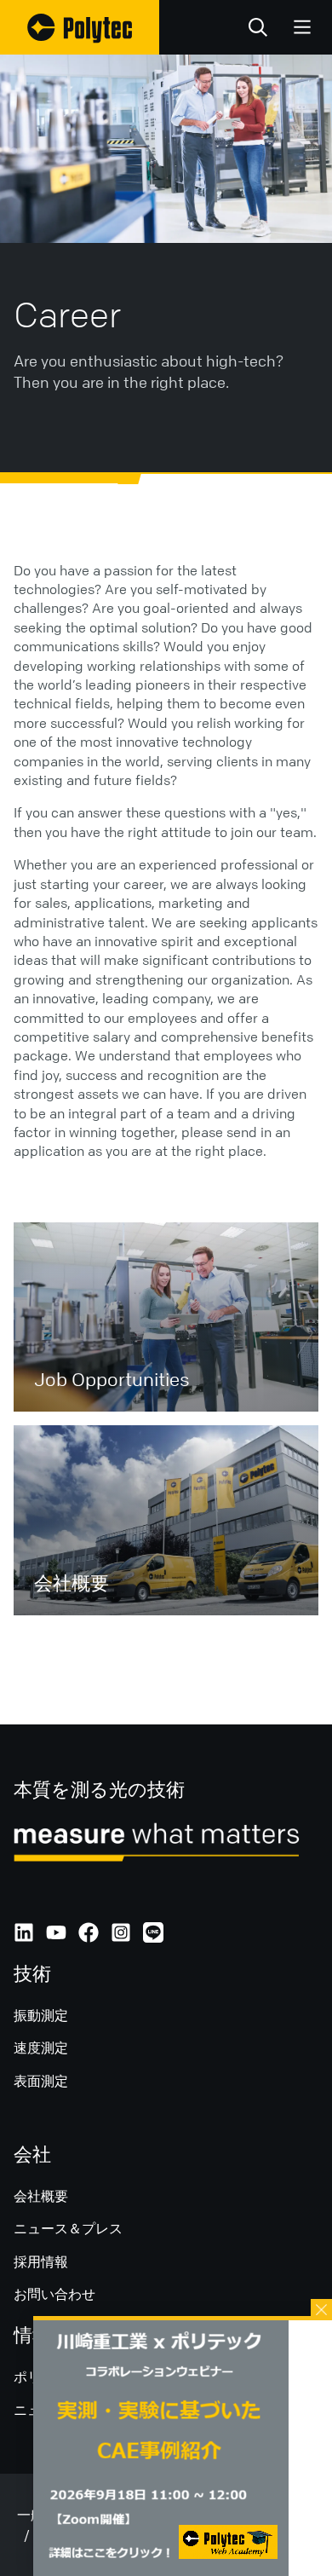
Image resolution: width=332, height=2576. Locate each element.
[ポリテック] (80, 27)
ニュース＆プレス (68, 2228)
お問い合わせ (54, 2294)
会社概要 (41, 2196)
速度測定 (41, 2048)
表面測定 (41, 2081)
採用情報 (41, 2261)
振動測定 (41, 2015)
